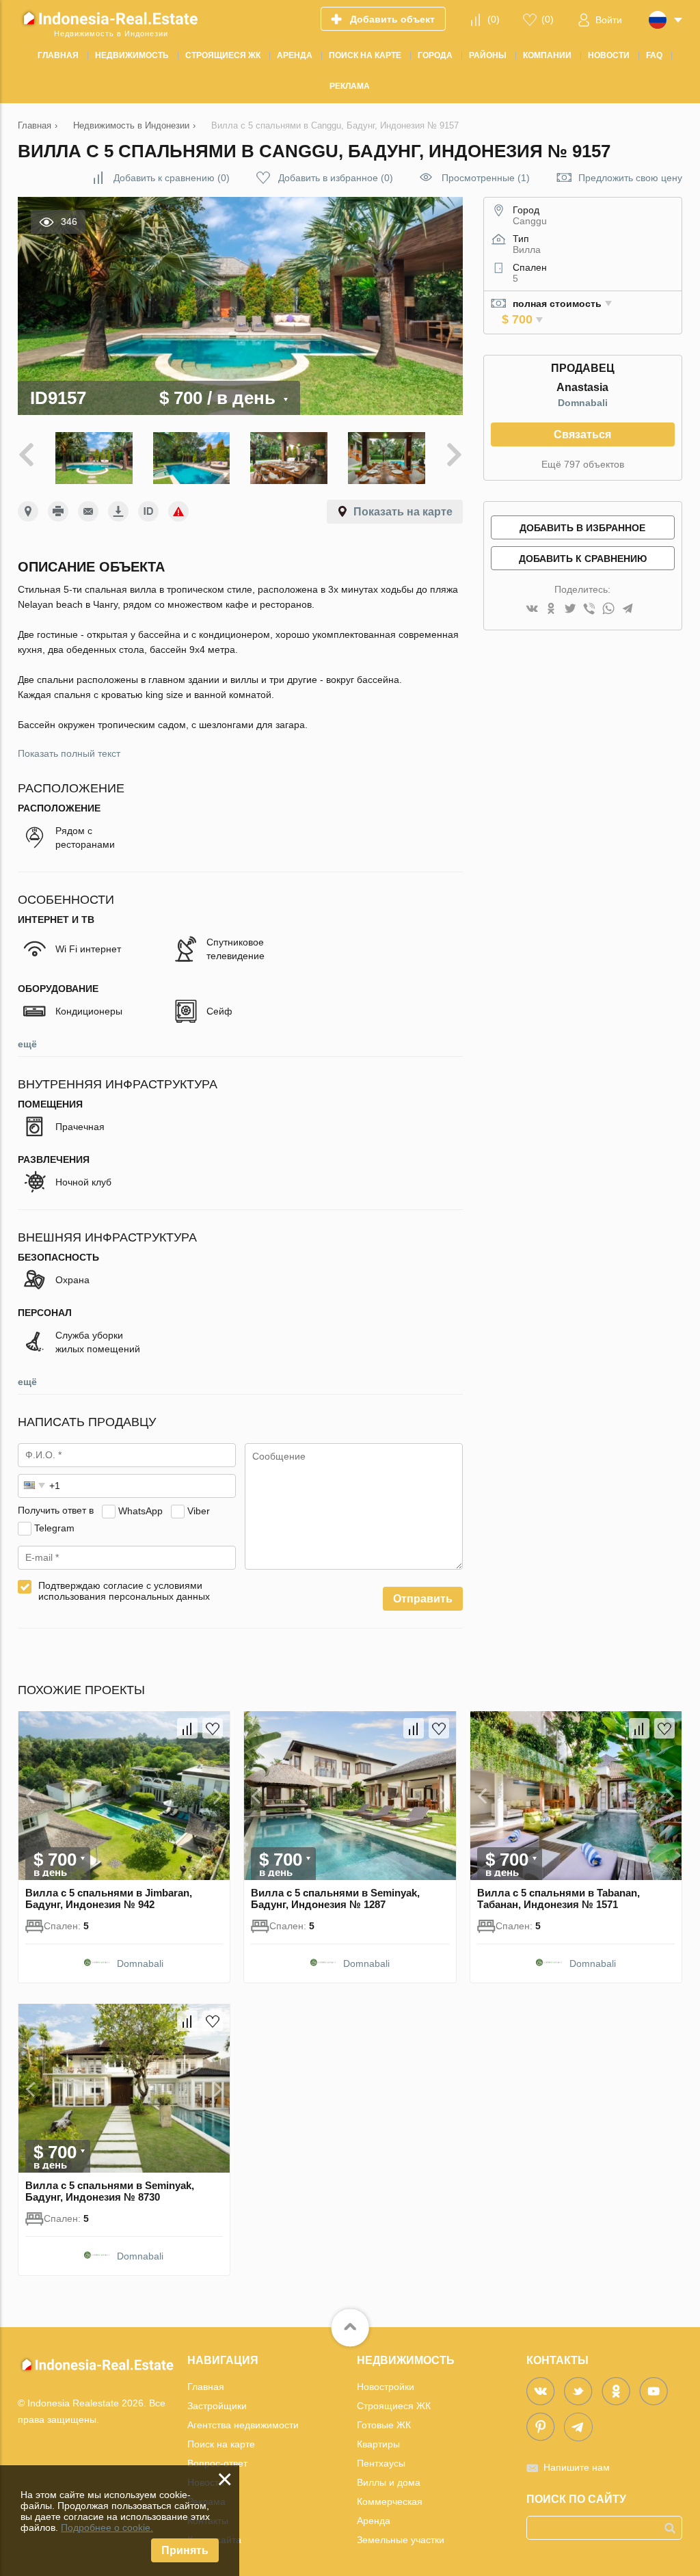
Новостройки (386, 2387)
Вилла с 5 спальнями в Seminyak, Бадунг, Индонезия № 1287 (335, 1899)
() (494, 19)
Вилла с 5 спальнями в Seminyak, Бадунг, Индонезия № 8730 (110, 2191)
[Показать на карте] (28, 511)
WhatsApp (140, 1510)
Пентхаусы (381, 2463)
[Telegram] (628, 609)
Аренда (374, 2521)
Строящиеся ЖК (394, 2406)
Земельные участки (401, 2540)
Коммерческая (390, 2501)
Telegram (54, 1527)
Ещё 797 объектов (583, 464)
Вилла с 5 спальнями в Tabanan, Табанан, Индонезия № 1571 (558, 1899)
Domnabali (583, 403)
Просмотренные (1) (486, 178)
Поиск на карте (221, 2444)
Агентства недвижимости (243, 2425)
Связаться (582, 434)
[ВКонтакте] (532, 609)
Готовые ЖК (384, 2425)
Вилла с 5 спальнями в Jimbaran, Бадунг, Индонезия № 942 (109, 1899)
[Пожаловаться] (178, 511)
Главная (206, 2387)
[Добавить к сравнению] (187, 1728)
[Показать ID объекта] (148, 511)
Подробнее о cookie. (107, 2527)
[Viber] (589, 609)
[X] (570, 609)
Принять (185, 2550)
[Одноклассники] (551, 609)
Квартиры (378, 2444)
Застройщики (217, 2406)
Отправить (423, 1599)
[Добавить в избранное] (213, 1728)
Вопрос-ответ (217, 2463)
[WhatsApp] (608, 609)
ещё (27, 1044)
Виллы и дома (389, 2482)
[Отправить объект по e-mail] (88, 511)
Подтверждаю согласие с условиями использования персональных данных (124, 1591)
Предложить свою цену (630, 178)
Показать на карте (403, 512)
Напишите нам (577, 2467)
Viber (199, 1510)
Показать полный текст (69, 753)
